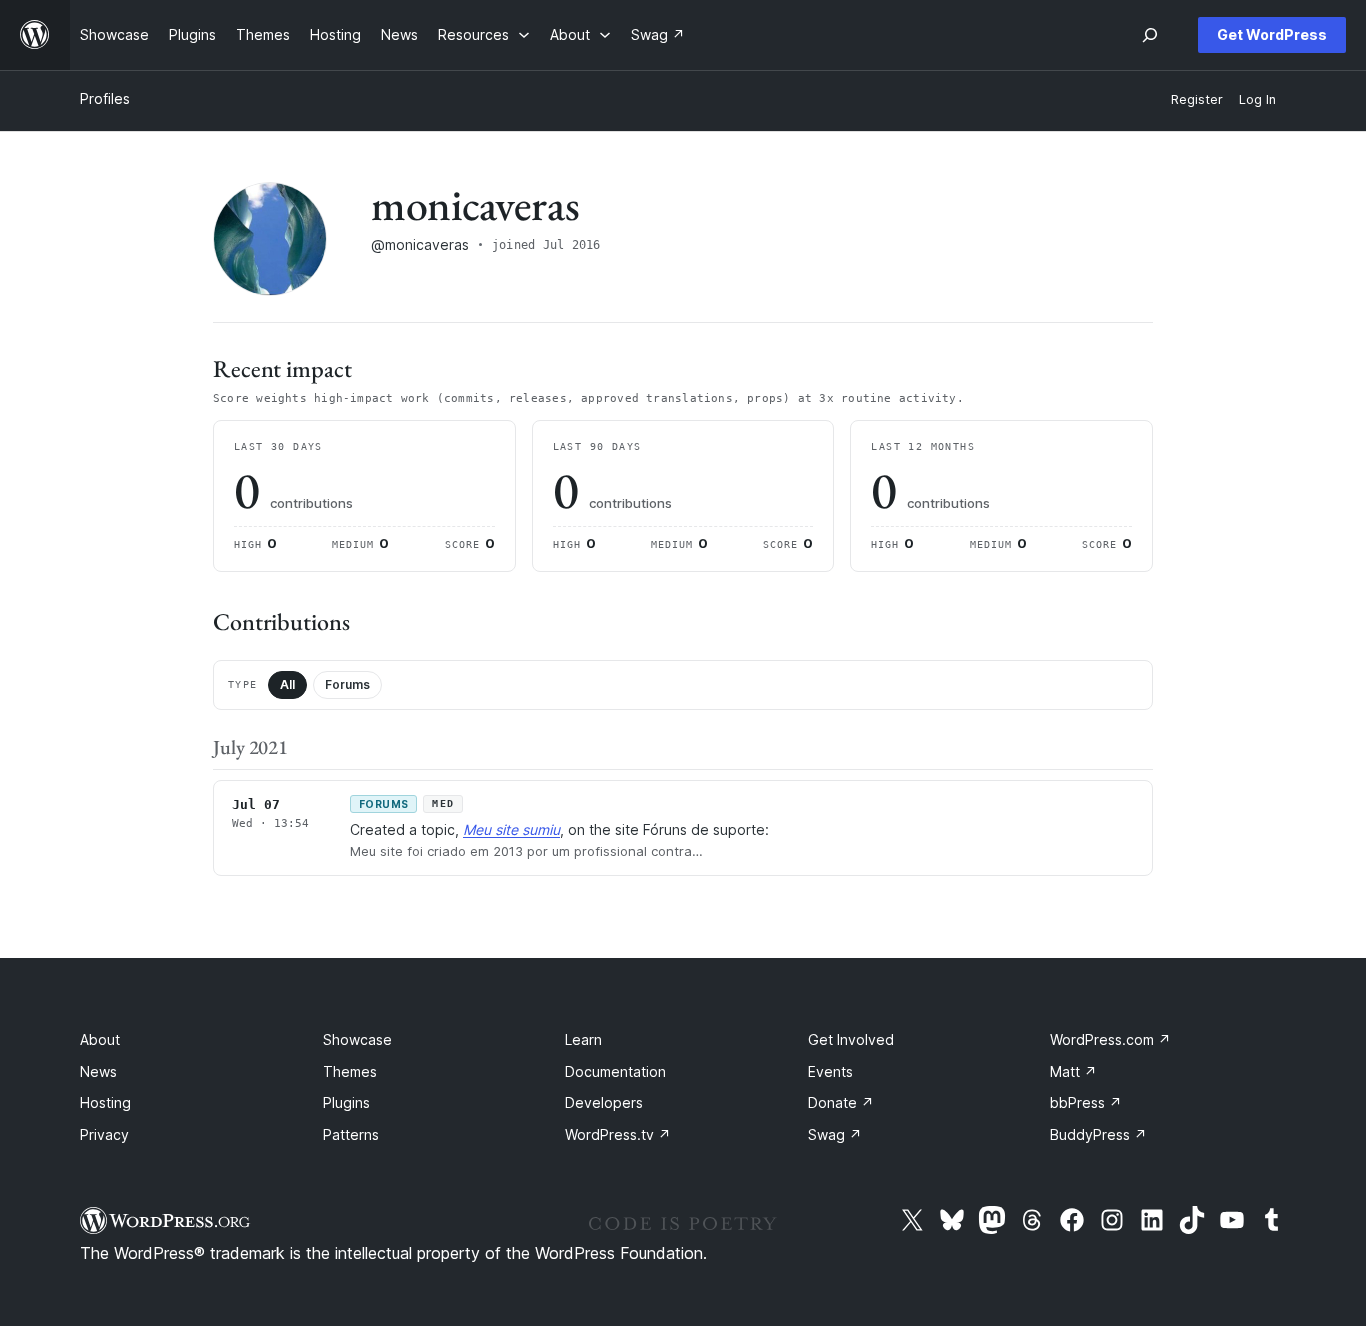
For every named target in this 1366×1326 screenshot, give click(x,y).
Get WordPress (1272, 34)
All (287, 684)
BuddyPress (1098, 1134)
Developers (604, 1102)
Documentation (615, 1071)
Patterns (351, 1134)
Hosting (105, 1102)
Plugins (346, 1102)
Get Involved (851, 1039)
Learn (583, 1039)
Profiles (105, 98)
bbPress (1086, 1102)
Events (830, 1071)
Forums (347, 684)
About (100, 1039)
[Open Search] (1150, 35)
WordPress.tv (618, 1134)
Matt (1073, 1071)
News (98, 1071)
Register (1197, 99)
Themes (350, 1071)
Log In (1257, 99)
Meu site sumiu (511, 829)
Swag (835, 1134)
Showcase (357, 1039)
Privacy (104, 1134)
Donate (841, 1102)
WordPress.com (1110, 1039)
